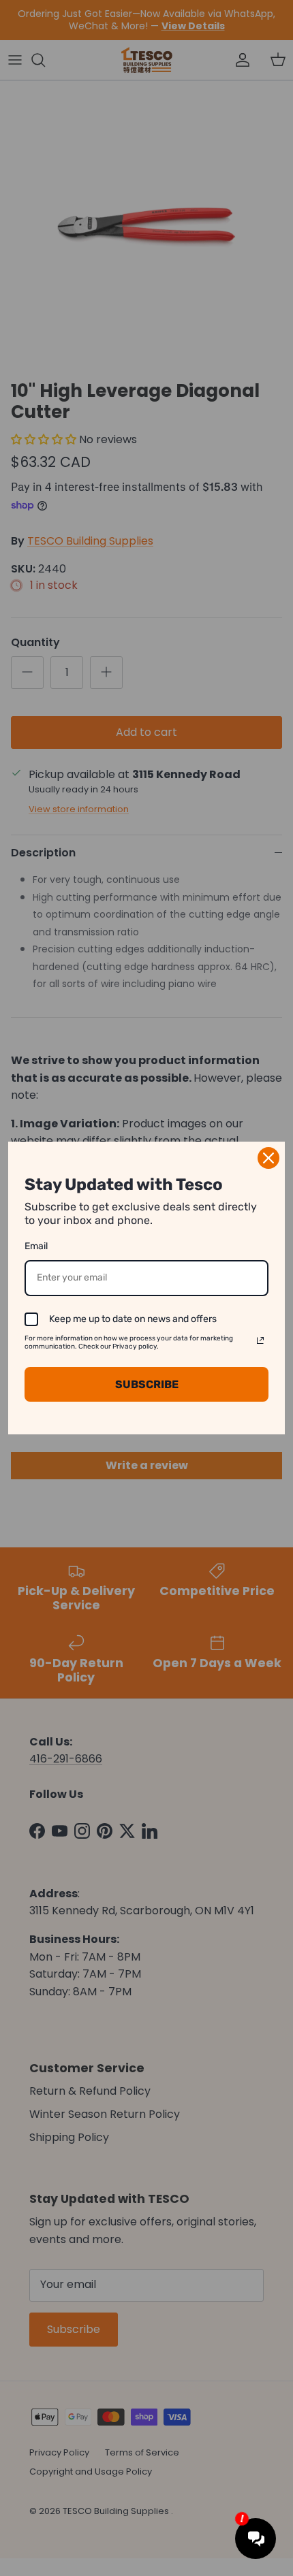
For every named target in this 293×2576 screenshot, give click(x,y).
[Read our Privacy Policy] (260, 1340)
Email (36, 1246)
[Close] (268, 1158)
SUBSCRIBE (147, 1384)
